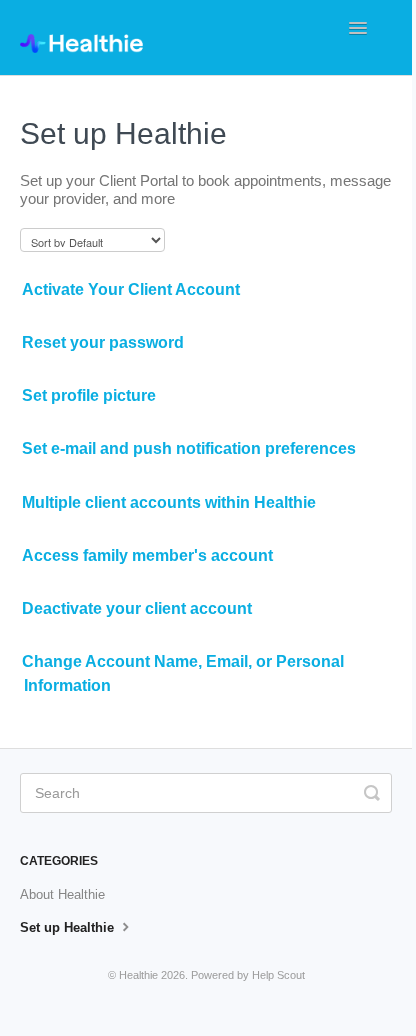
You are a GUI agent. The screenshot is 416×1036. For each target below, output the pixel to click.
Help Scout (278, 975)
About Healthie (62, 894)
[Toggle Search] (372, 793)
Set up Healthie (69, 927)
